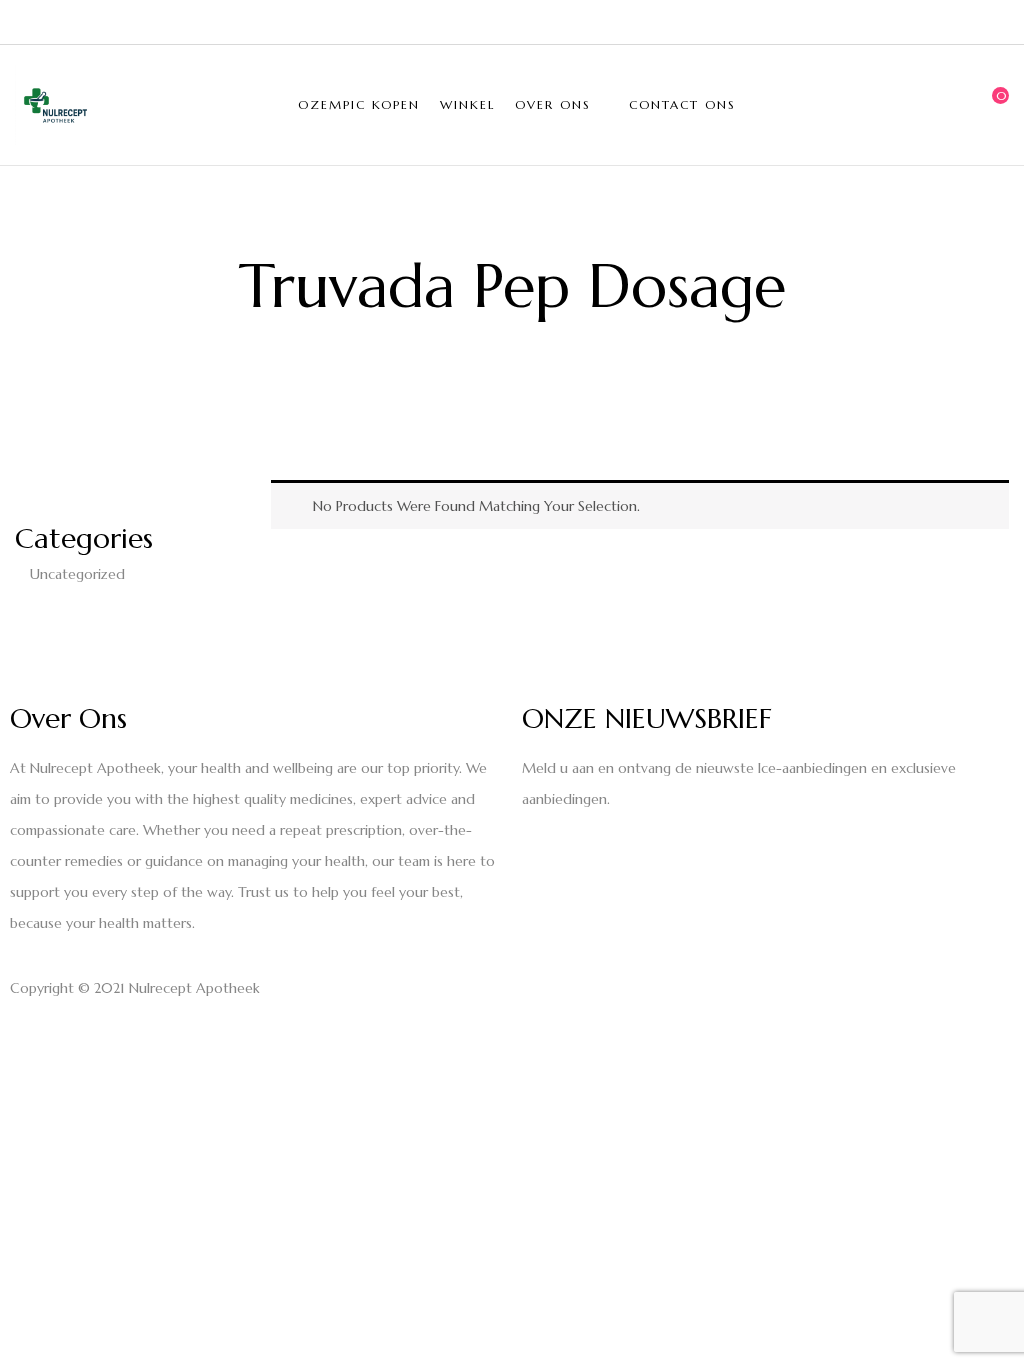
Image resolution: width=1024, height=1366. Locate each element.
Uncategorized (77, 574)
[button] (994, 105)
